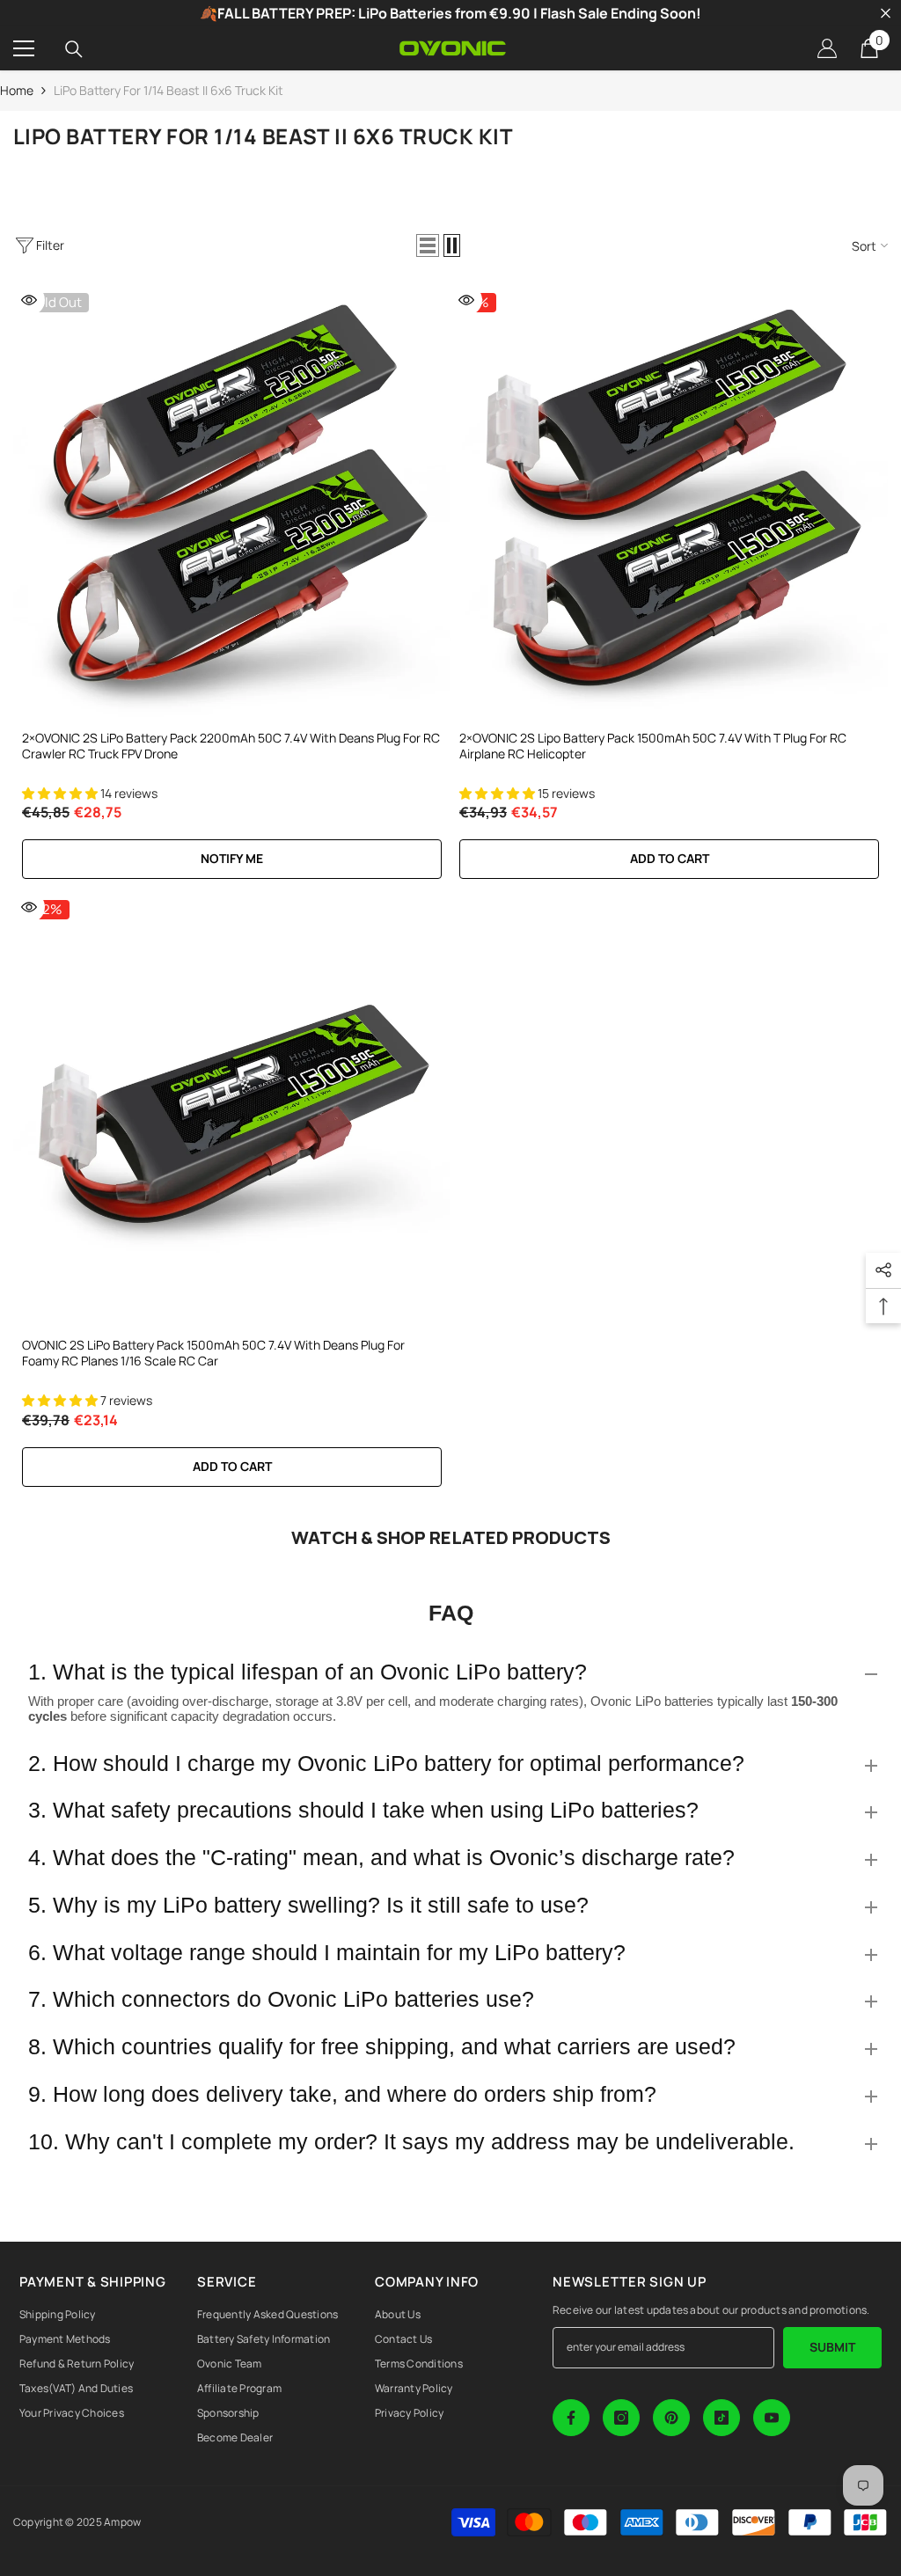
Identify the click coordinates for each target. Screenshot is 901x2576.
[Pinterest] (671, 2418)
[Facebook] (571, 2418)
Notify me (232, 858)
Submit (832, 2347)
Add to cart (670, 858)
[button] (428, 245)
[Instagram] (621, 2418)
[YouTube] (772, 2418)
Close (886, 14)
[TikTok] (722, 2418)
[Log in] (827, 48)
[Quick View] (29, 300)
